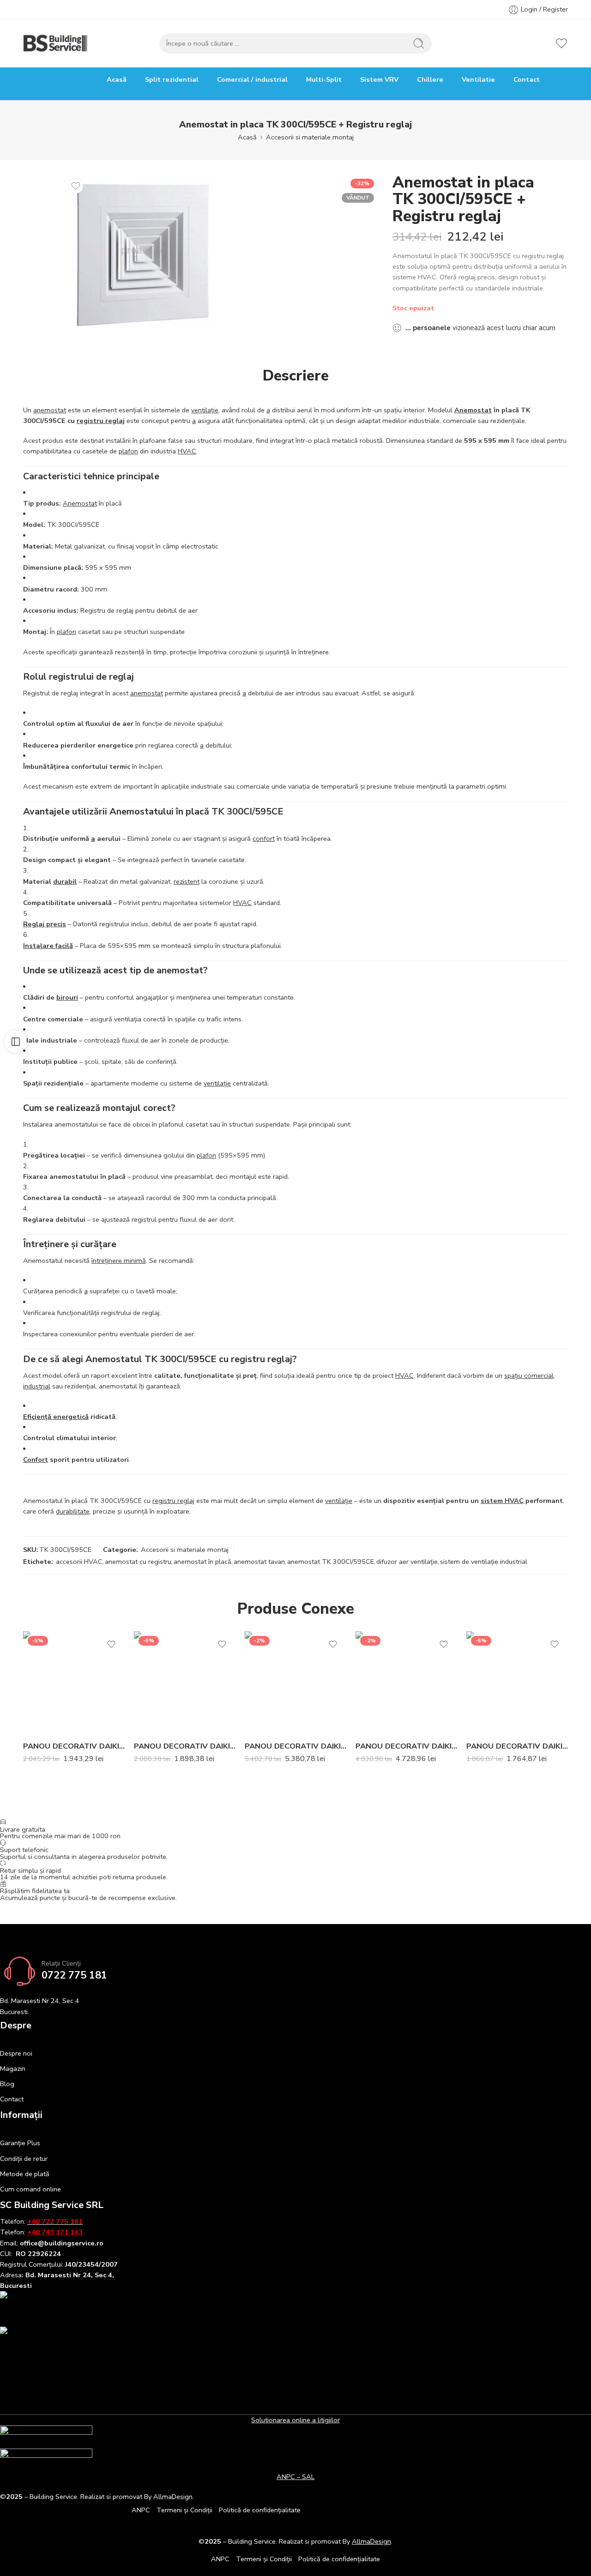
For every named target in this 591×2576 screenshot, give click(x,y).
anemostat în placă (202, 1562)
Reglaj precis (45, 924)
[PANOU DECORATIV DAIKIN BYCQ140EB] (185, 1682)
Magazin (13, 2069)
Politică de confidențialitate (260, 2510)
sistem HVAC (502, 1501)
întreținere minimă (119, 1261)
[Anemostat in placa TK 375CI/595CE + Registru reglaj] (144, 254)
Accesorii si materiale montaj (310, 137)
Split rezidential (172, 79)
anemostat (50, 410)
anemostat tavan (259, 1562)
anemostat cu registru (138, 1562)
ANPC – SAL (295, 2477)
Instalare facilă (48, 946)
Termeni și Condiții (184, 2510)
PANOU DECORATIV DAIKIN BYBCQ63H (406, 1746)
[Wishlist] (76, 186)
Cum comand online (30, 2189)
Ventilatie (478, 79)
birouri (67, 997)
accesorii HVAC (79, 1562)
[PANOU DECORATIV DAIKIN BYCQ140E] (517, 1682)
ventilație (205, 410)
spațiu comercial (529, 1375)
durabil (65, 881)
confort (264, 839)
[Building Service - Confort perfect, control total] (56, 43)
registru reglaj (101, 421)
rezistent (187, 881)
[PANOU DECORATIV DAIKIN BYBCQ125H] (295, 1682)
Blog (7, 2084)
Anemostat (473, 410)
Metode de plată (25, 2174)
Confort (36, 1460)
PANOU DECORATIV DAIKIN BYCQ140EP (74, 1746)
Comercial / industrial (252, 79)
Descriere (296, 376)
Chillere (430, 79)
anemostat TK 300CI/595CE (331, 1562)
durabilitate (73, 1511)
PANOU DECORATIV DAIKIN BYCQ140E (517, 1746)
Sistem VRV (379, 79)
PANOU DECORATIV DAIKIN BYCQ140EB (185, 1746)
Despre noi (16, 2053)
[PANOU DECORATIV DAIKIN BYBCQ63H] (406, 1682)
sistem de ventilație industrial (484, 1562)
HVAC (187, 451)
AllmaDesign (371, 2541)
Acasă (117, 79)
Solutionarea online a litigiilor (295, 2420)
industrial (37, 1386)
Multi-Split (324, 79)
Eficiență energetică (56, 1417)
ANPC (141, 2510)
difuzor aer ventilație (407, 1562)
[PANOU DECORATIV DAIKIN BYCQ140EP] (74, 1682)
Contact (527, 79)
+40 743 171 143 (55, 2232)
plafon (128, 451)
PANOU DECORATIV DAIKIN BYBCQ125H (295, 1746)
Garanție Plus (20, 2143)
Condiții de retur (24, 2159)
